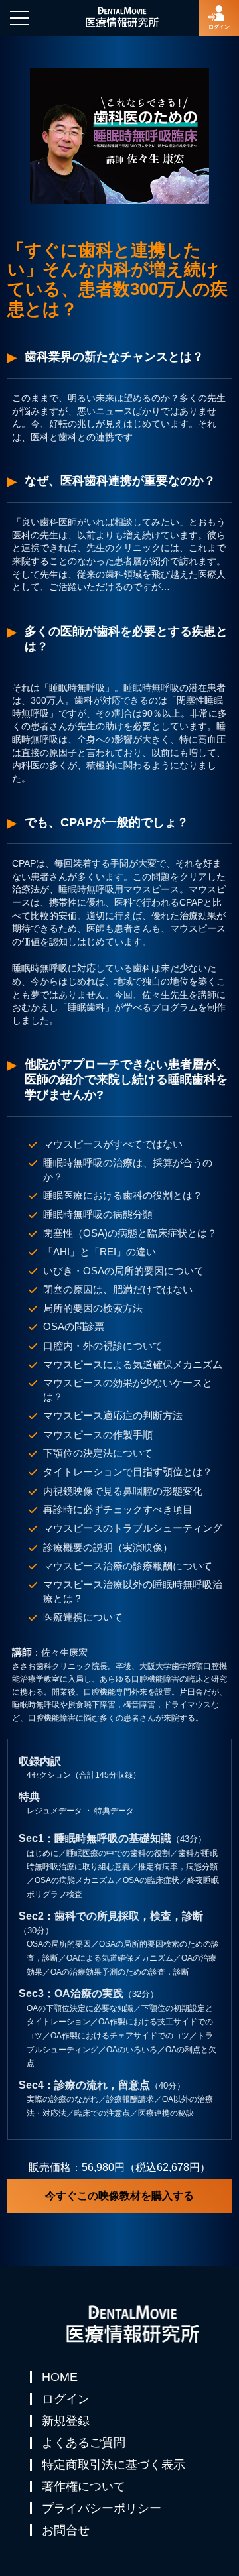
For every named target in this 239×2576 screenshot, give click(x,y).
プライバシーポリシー (102, 2508)
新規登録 (66, 2421)
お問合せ (66, 2530)
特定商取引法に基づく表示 (114, 2465)
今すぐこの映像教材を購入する (119, 2196)
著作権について (84, 2486)
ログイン (66, 2399)
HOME (60, 2377)
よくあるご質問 (84, 2443)
